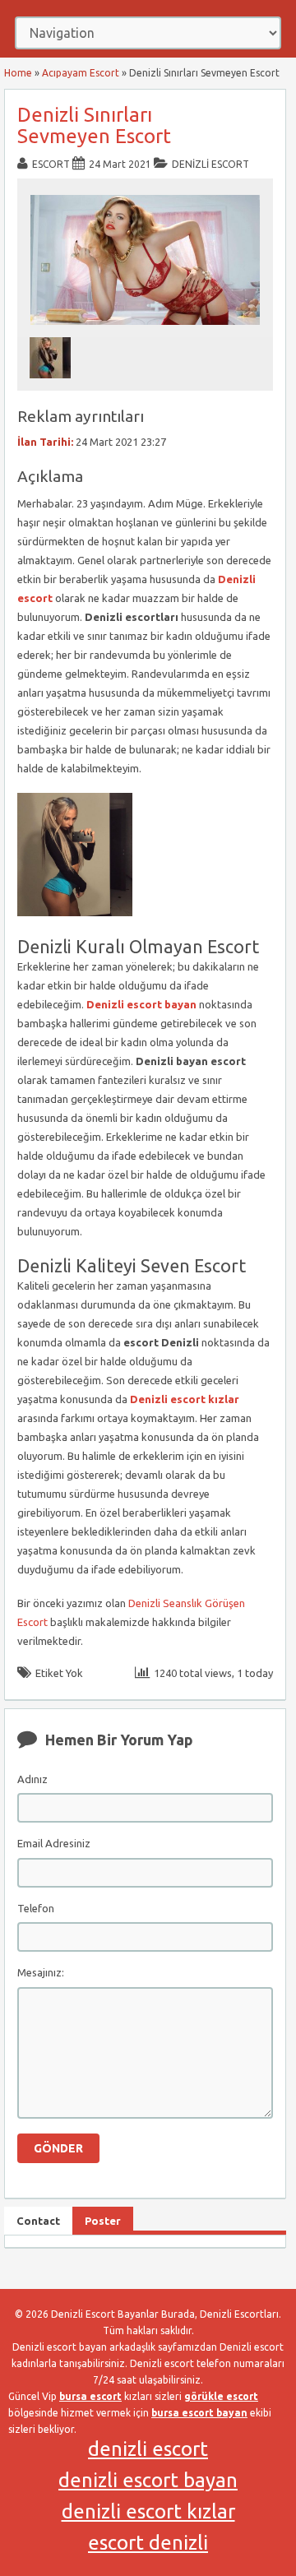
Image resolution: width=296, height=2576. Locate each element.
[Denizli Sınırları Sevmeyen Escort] (146, 329)
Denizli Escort (210, 164)
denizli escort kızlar (148, 2511)
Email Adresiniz (54, 1843)
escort (51, 164)
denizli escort (148, 2449)
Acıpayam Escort (81, 73)
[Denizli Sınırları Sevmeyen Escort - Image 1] (52, 383)
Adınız (32, 1779)
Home (18, 73)
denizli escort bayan (148, 2480)
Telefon (36, 1908)
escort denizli (148, 2543)
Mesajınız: (41, 1972)
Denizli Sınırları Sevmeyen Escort (94, 125)
